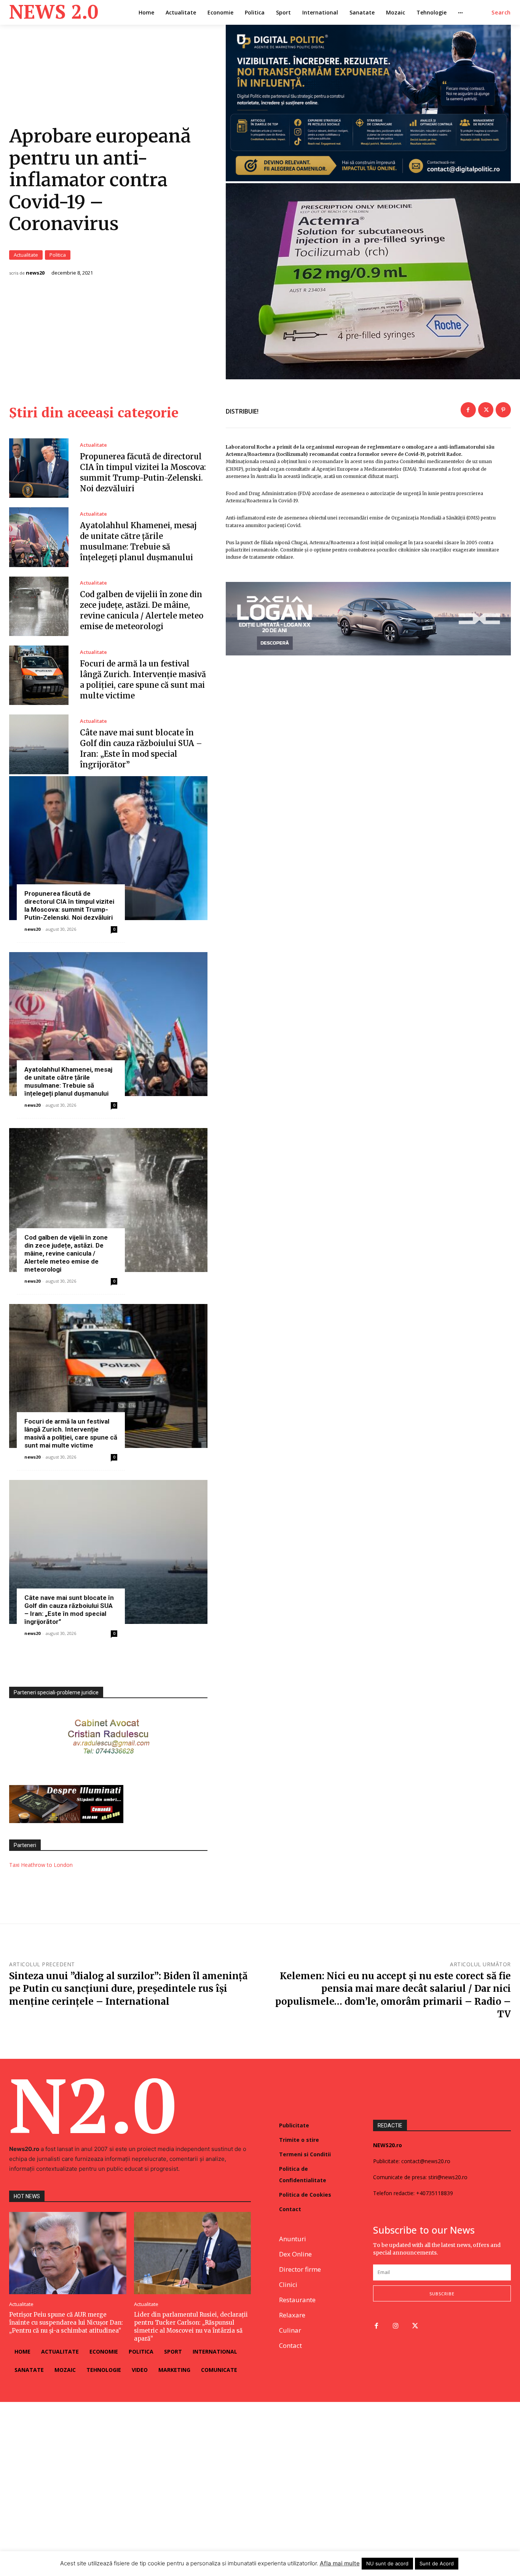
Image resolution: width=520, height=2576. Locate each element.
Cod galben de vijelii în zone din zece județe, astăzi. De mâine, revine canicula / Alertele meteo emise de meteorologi (66, 1253)
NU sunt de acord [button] (387, 2563)
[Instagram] (396, 2326)
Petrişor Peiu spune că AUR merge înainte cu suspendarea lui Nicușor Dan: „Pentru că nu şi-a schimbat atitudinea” (66, 2323)
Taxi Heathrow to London (41, 1865)
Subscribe (442, 2294)
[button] (501, 13)
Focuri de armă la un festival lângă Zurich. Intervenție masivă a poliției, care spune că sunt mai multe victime (71, 1433)
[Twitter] (486, 410)
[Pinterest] (503, 410)
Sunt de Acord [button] (437, 2563)
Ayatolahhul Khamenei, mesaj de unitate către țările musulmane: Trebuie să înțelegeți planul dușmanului (68, 1081)
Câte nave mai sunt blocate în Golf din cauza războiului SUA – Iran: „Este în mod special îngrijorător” (69, 1610)
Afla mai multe (340, 2563)
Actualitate (26, 255)
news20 (35, 273)
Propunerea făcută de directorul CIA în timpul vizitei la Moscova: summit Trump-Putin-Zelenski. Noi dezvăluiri (69, 905)
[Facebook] (468, 410)
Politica (58, 255)
